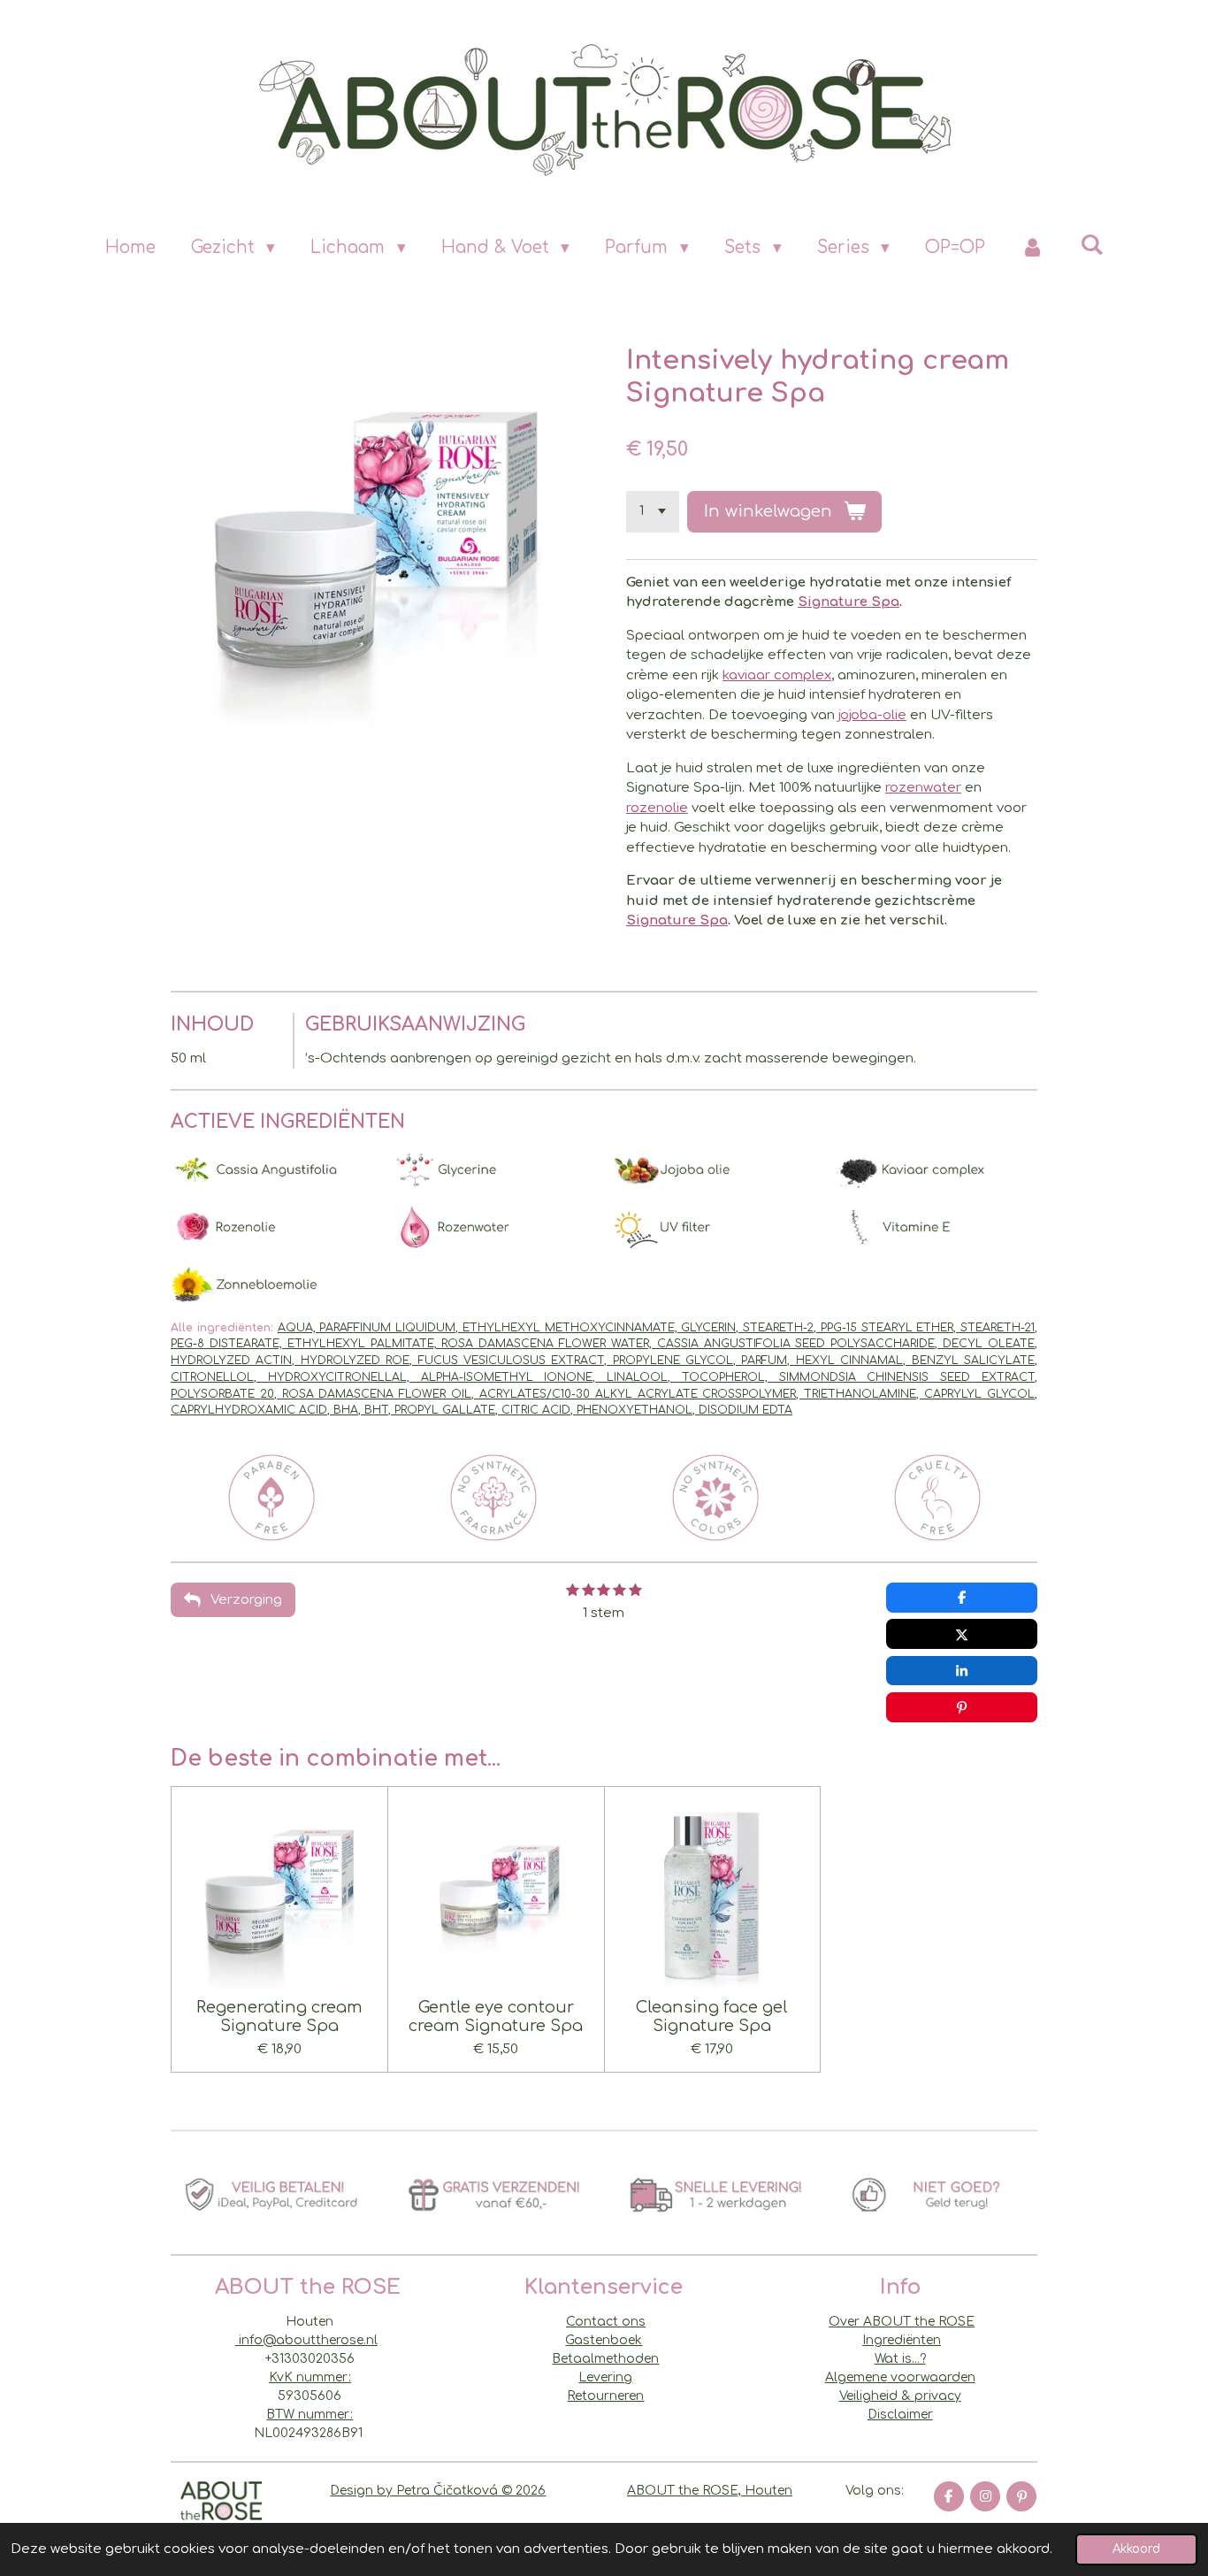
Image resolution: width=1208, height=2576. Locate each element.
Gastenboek (604, 2340)
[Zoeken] (1092, 245)
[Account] (1032, 248)
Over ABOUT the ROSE (902, 2322)
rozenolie (657, 808)
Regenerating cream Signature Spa (279, 2016)
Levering (605, 2377)
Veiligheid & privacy (900, 2396)
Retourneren (605, 2396)
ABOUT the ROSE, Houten (710, 2491)
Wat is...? (900, 2359)
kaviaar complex (777, 675)
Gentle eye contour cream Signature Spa (496, 2016)
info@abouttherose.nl (306, 2340)
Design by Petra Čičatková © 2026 (438, 2491)
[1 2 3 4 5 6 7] (653, 512)
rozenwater (923, 788)
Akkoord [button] (1136, 2549)
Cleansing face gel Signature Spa (712, 2016)
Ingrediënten (902, 2340)
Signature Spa (849, 602)
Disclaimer (900, 2415)
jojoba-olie (872, 715)
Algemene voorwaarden (900, 2377)
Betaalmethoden (605, 2359)
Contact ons (606, 2322)
